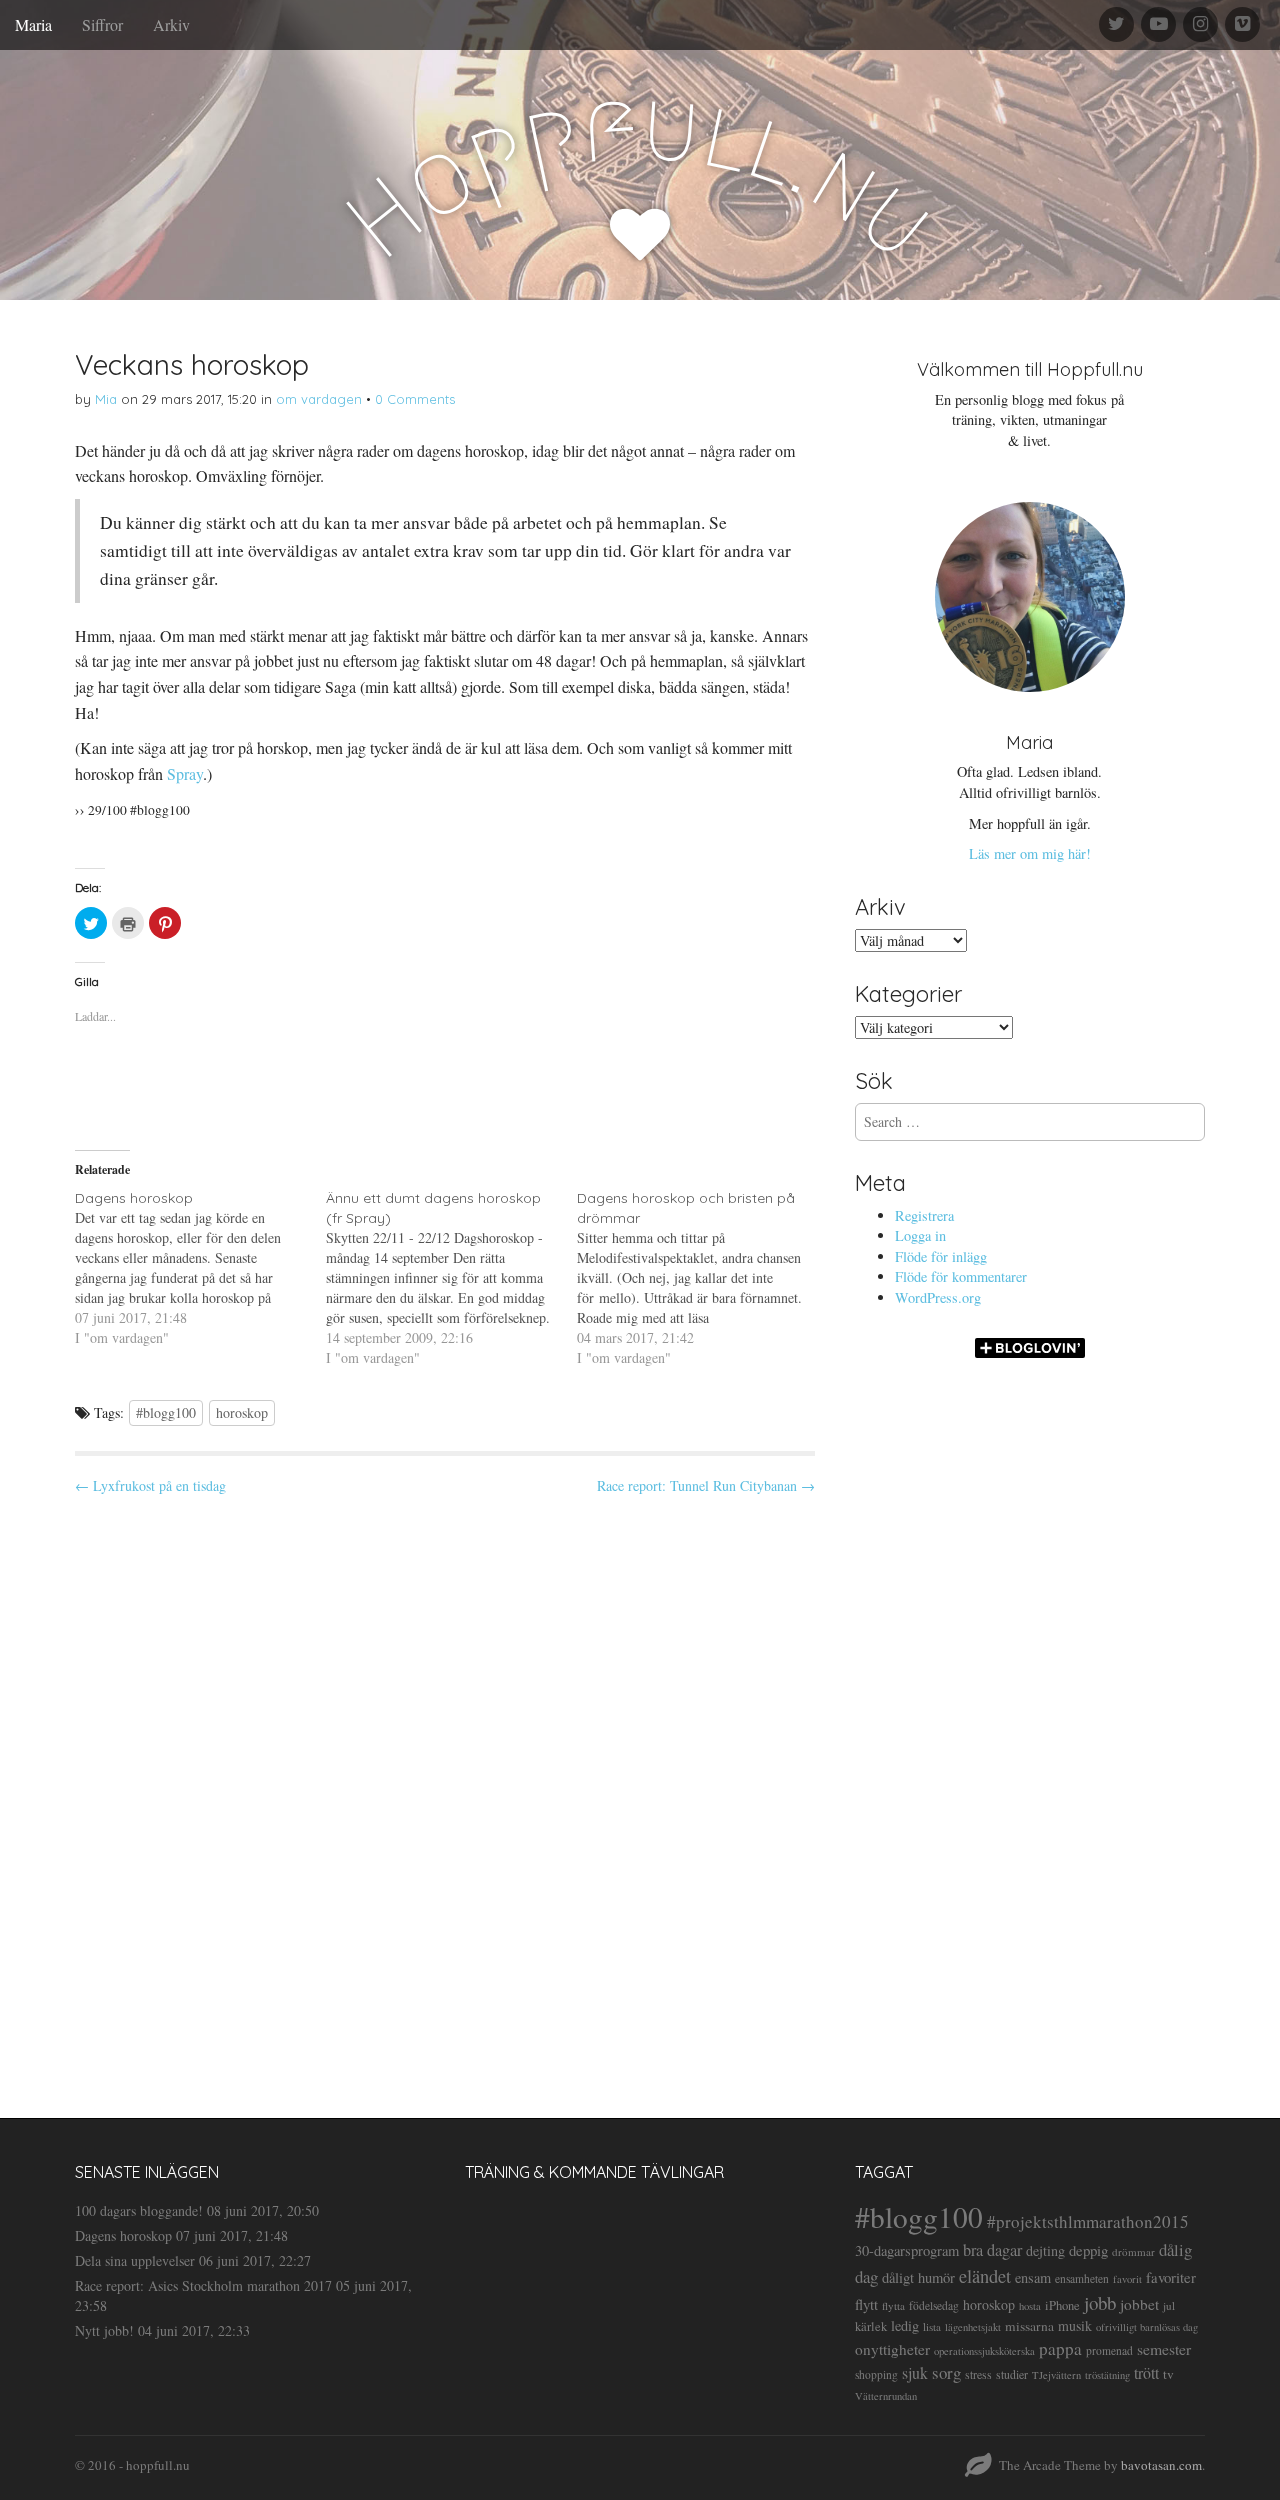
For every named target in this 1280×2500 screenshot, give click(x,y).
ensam (1033, 2277)
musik (1075, 2325)
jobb (1100, 2302)
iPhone (1062, 2305)
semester (1164, 2348)
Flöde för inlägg (941, 1256)
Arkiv (171, 24)
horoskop (242, 1412)
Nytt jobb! (104, 2330)
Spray (185, 773)
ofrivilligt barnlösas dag (1147, 2327)
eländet (985, 2276)
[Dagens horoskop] (200, 1268)
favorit (1127, 2279)
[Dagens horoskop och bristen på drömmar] (702, 1278)
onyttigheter (892, 2349)
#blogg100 (166, 1412)
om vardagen (319, 399)
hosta (1030, 2306)
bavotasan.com (1161, 2465)
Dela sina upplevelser (135, 2260)
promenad (1109, 2350)
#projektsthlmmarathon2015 (1088, 2221)
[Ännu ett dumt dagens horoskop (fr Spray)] (451, 1278)
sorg (946, 2372)
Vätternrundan (886, 2396)
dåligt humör (918, 2277)
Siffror (102, 24)
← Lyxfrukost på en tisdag (150, 1485)
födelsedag (934, 2305)
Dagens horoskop (123, 2235)
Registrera (924, 1215)
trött (1146, 2372)
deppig (1088, 2250)
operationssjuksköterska (984, 2351)
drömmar (1133, 2251)
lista (932, 2326)
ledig (905, 2325)
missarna (1029, 2326)
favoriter (1171, 2277)
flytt (866, 2304)
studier (1012, 2374)
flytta (893, 2305)
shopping (876, 2374)
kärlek (871, 2326)
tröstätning (1107, 2375)
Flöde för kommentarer (961, 1276)
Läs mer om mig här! (1030, 853)
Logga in (920, 1235)
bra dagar (992, 2250)
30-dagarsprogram (907, 2250)
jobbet (1139, 2304)
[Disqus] (445, 1789)
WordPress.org (938, 1297)
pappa (1060, 2348)
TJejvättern (1056, 2375)
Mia (106, 399)
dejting (1045, 2250)
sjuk (915, 2372)
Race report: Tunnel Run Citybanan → (706, 1485)
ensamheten (1082, 2278)
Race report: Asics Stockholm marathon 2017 (203, 2285)
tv (1168, 2374)
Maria (33, 24)
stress (978, 2374)
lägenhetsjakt (973, 2327)
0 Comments (415, 399)
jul (1169, 2305)
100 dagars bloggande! (139, 2210)
